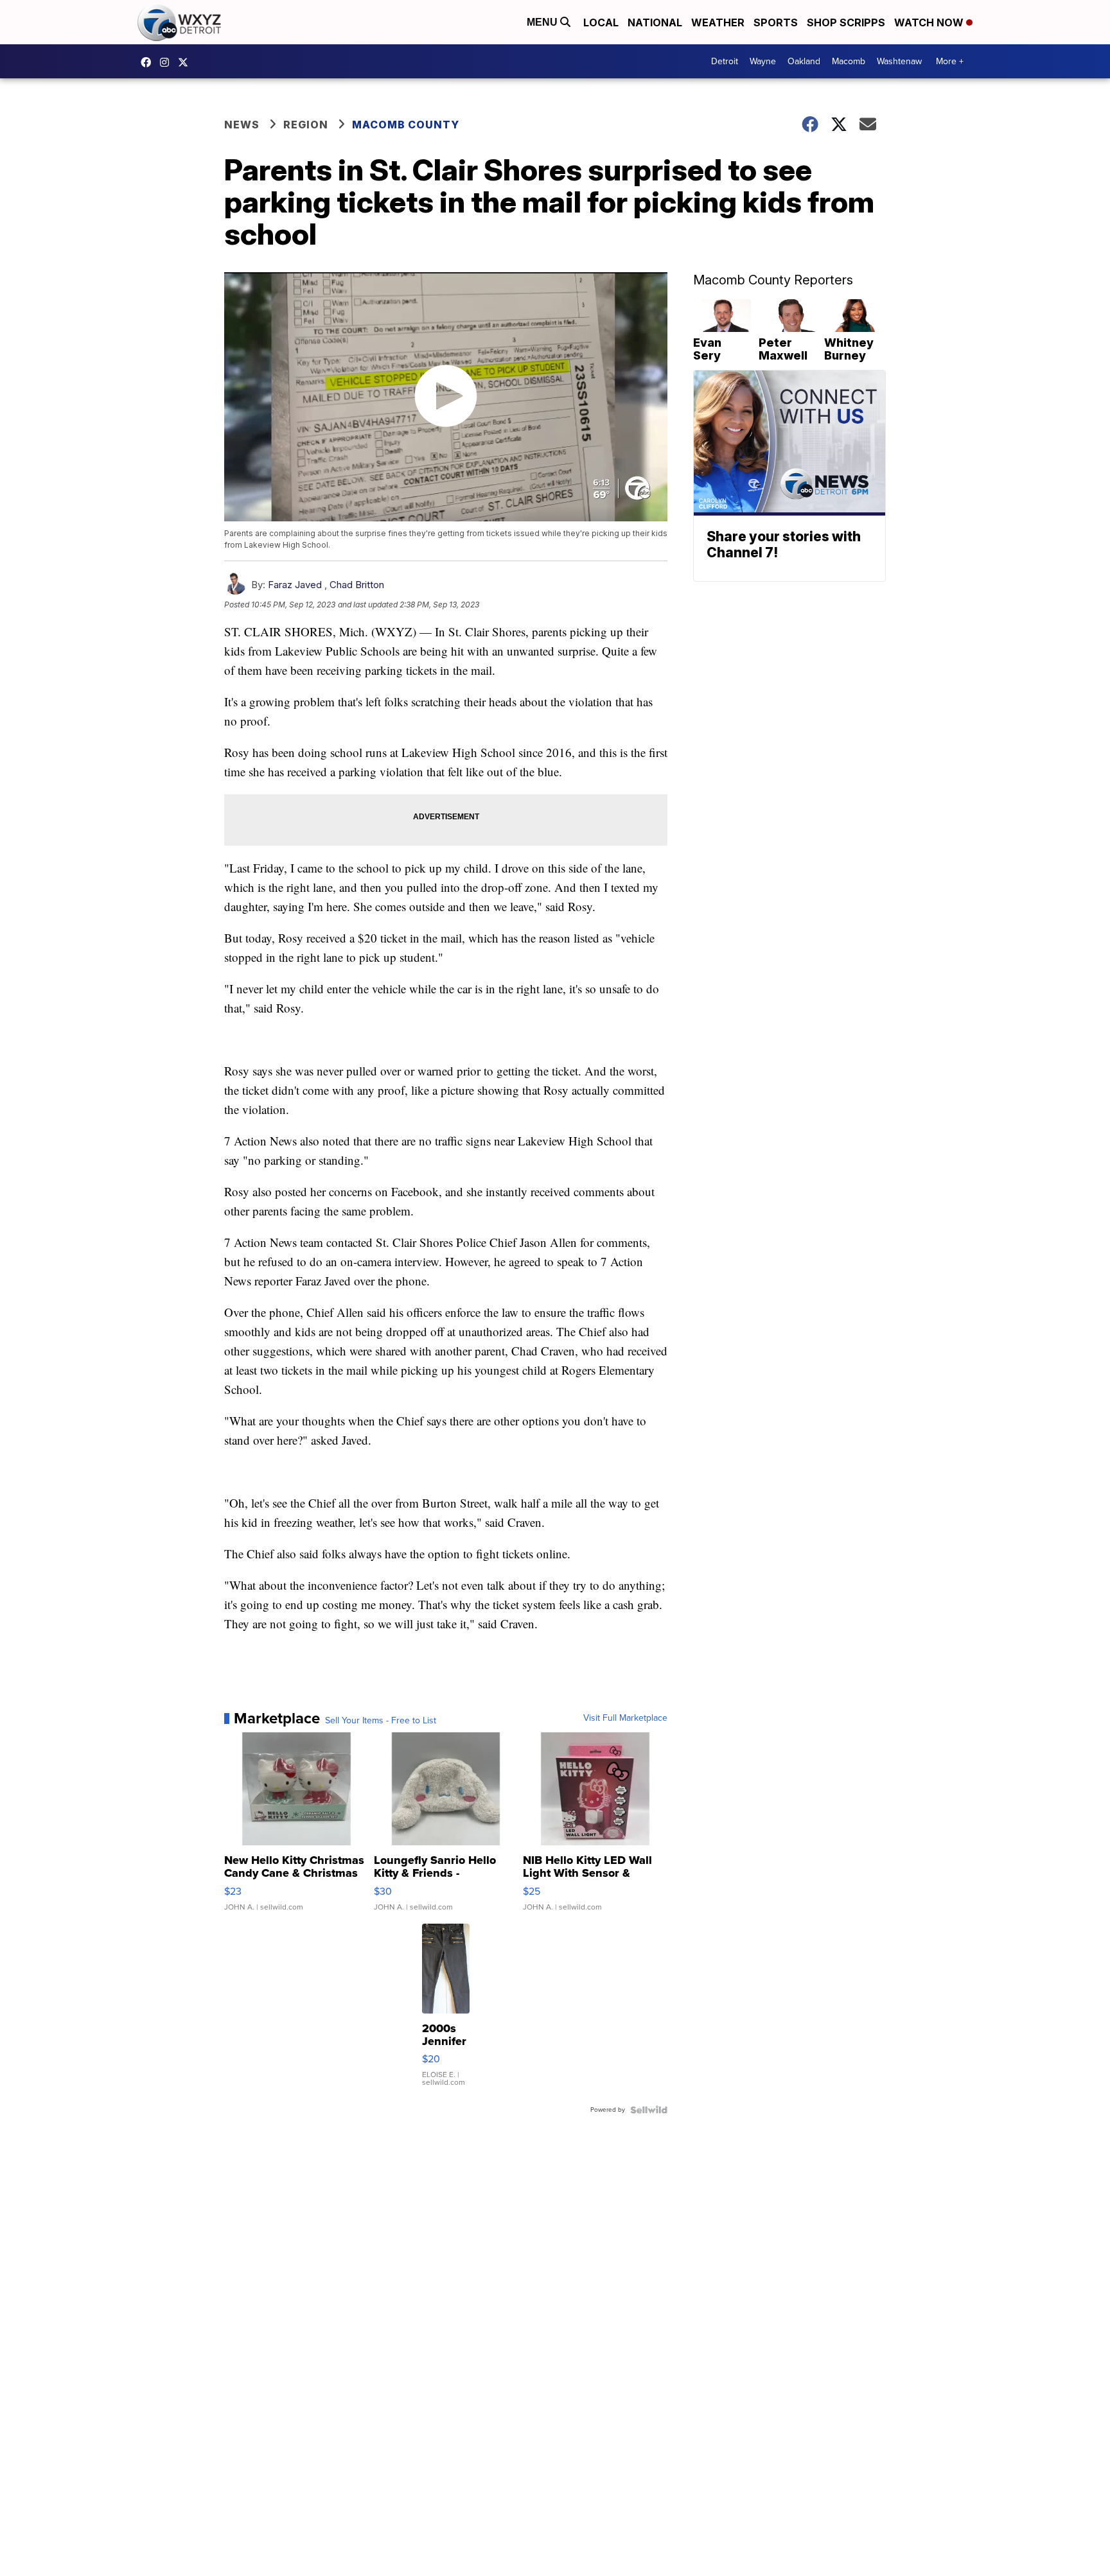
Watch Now (930, 22)
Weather (718, 22)
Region (306, 125)
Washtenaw (899, 61)
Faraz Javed (295, 585)
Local (601, 22)
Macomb (849, 61)
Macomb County (406, 125)
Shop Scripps (846, 22)
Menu (543, 22)
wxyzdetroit (149, 62)
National (655, 22)
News (242, 125)
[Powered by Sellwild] (649, 2110)
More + (950, 61)
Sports (776, 22)
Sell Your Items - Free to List (381, 1721)
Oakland (804, 61)
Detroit (725, 61)
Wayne (763, 61)
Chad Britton (357, 585)
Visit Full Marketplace (625, 1718)
